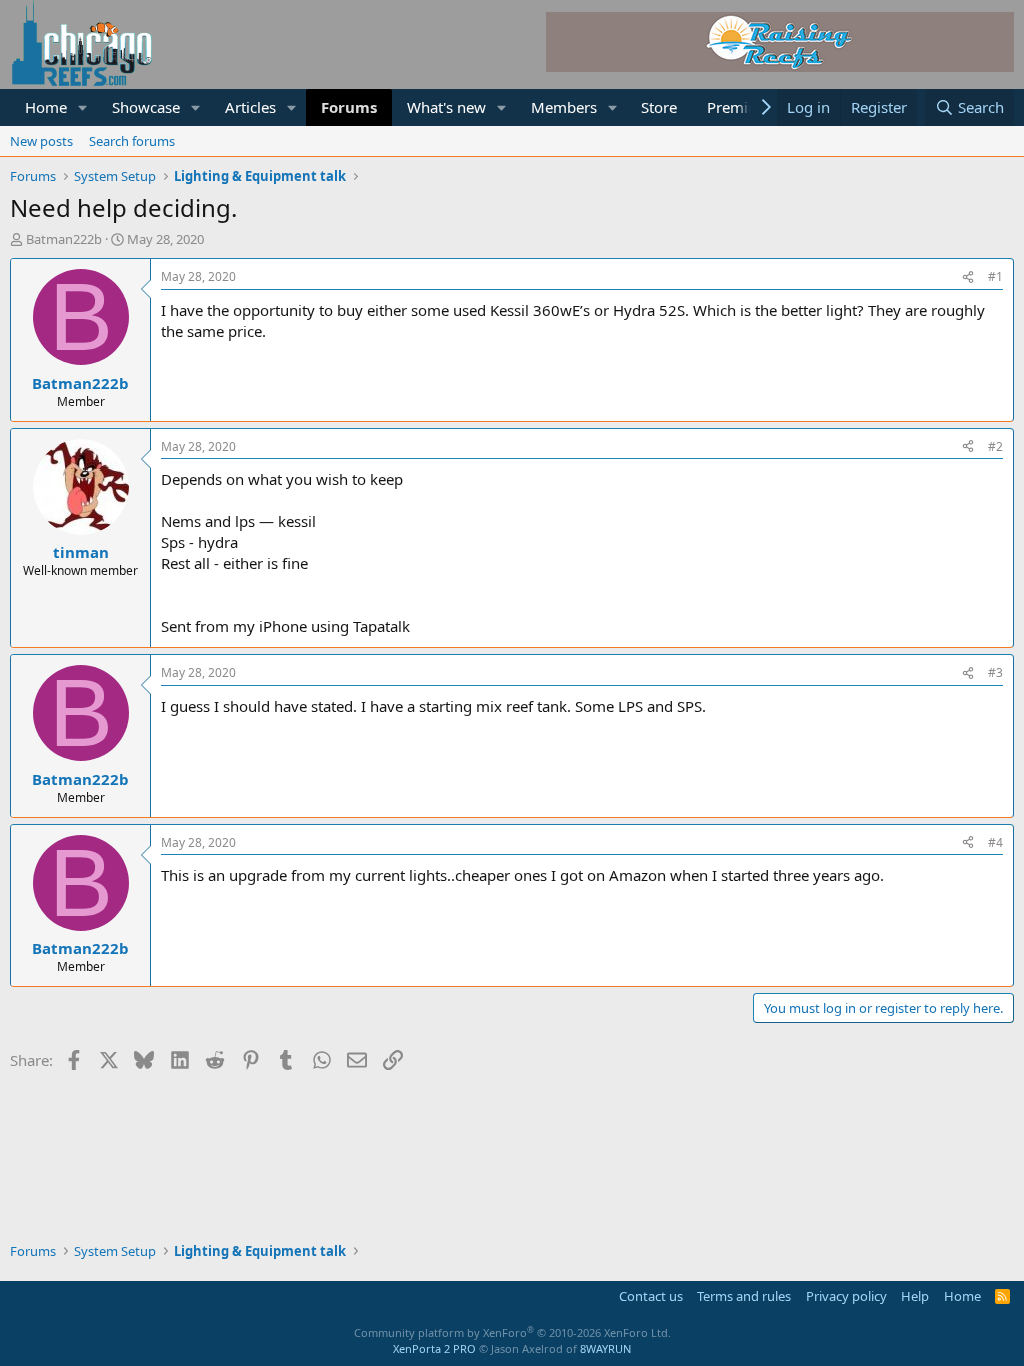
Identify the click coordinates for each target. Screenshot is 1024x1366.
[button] (83, 107)
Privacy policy (846, 1296)
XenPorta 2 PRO (434, 1348)
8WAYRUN (605, 1348)
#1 (995, 276)
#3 (995, 672)
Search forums (132, 141)
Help (915, 1296)
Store (659, 107)
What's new (446, 107)
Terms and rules (744, 1296)
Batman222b (64, 239)
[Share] (968, 277)
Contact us (651, 1296)
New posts (41, 141)
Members (564, 107)
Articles (250, 107)
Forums (349, 107)
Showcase (146, 107)
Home (46, 107)
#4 (995, 842)
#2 (995, 446)
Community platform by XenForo (512, 1332)
